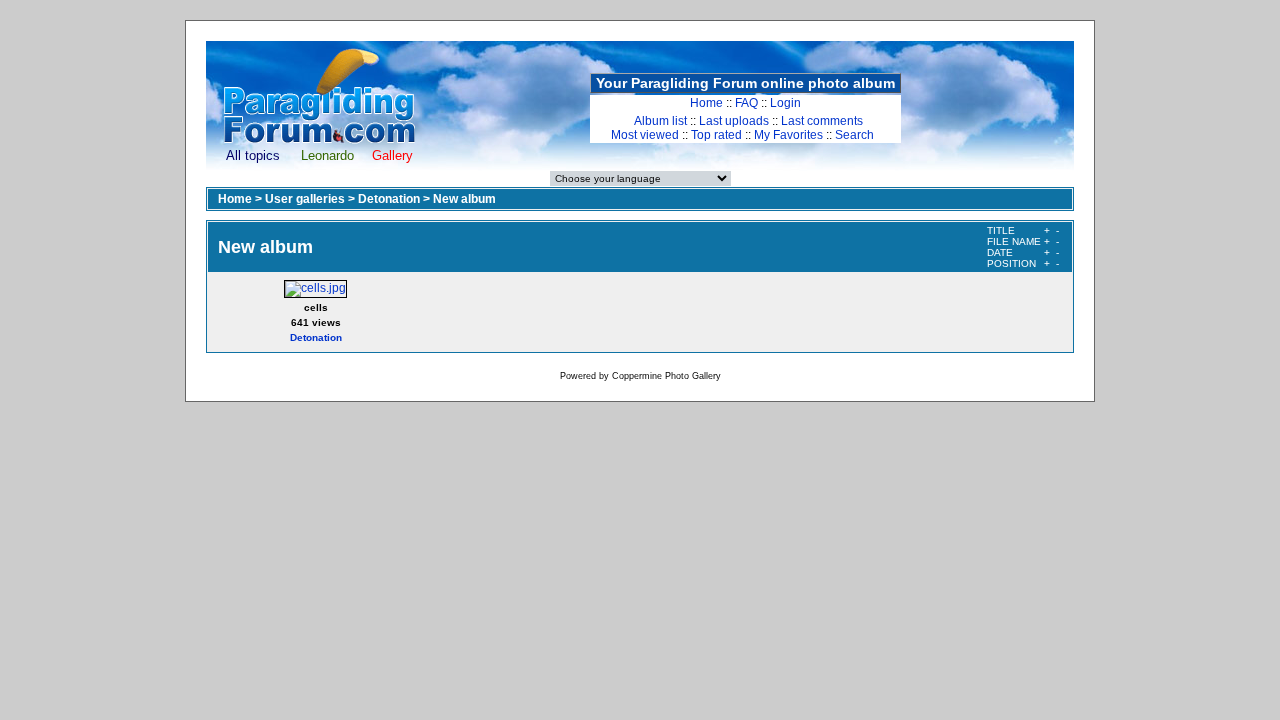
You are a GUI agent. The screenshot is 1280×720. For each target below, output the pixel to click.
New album (464, 199)
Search (854, 135)
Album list (660, 121)
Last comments (822, 121)
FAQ (746, 103)
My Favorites (788, 135)
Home (706, 103)
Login (785, 103)
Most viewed (645, 135)
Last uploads (734, 121)
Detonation (389, 199)
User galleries (305, 199)
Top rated (716, 135)
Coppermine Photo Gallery (666, 376)
